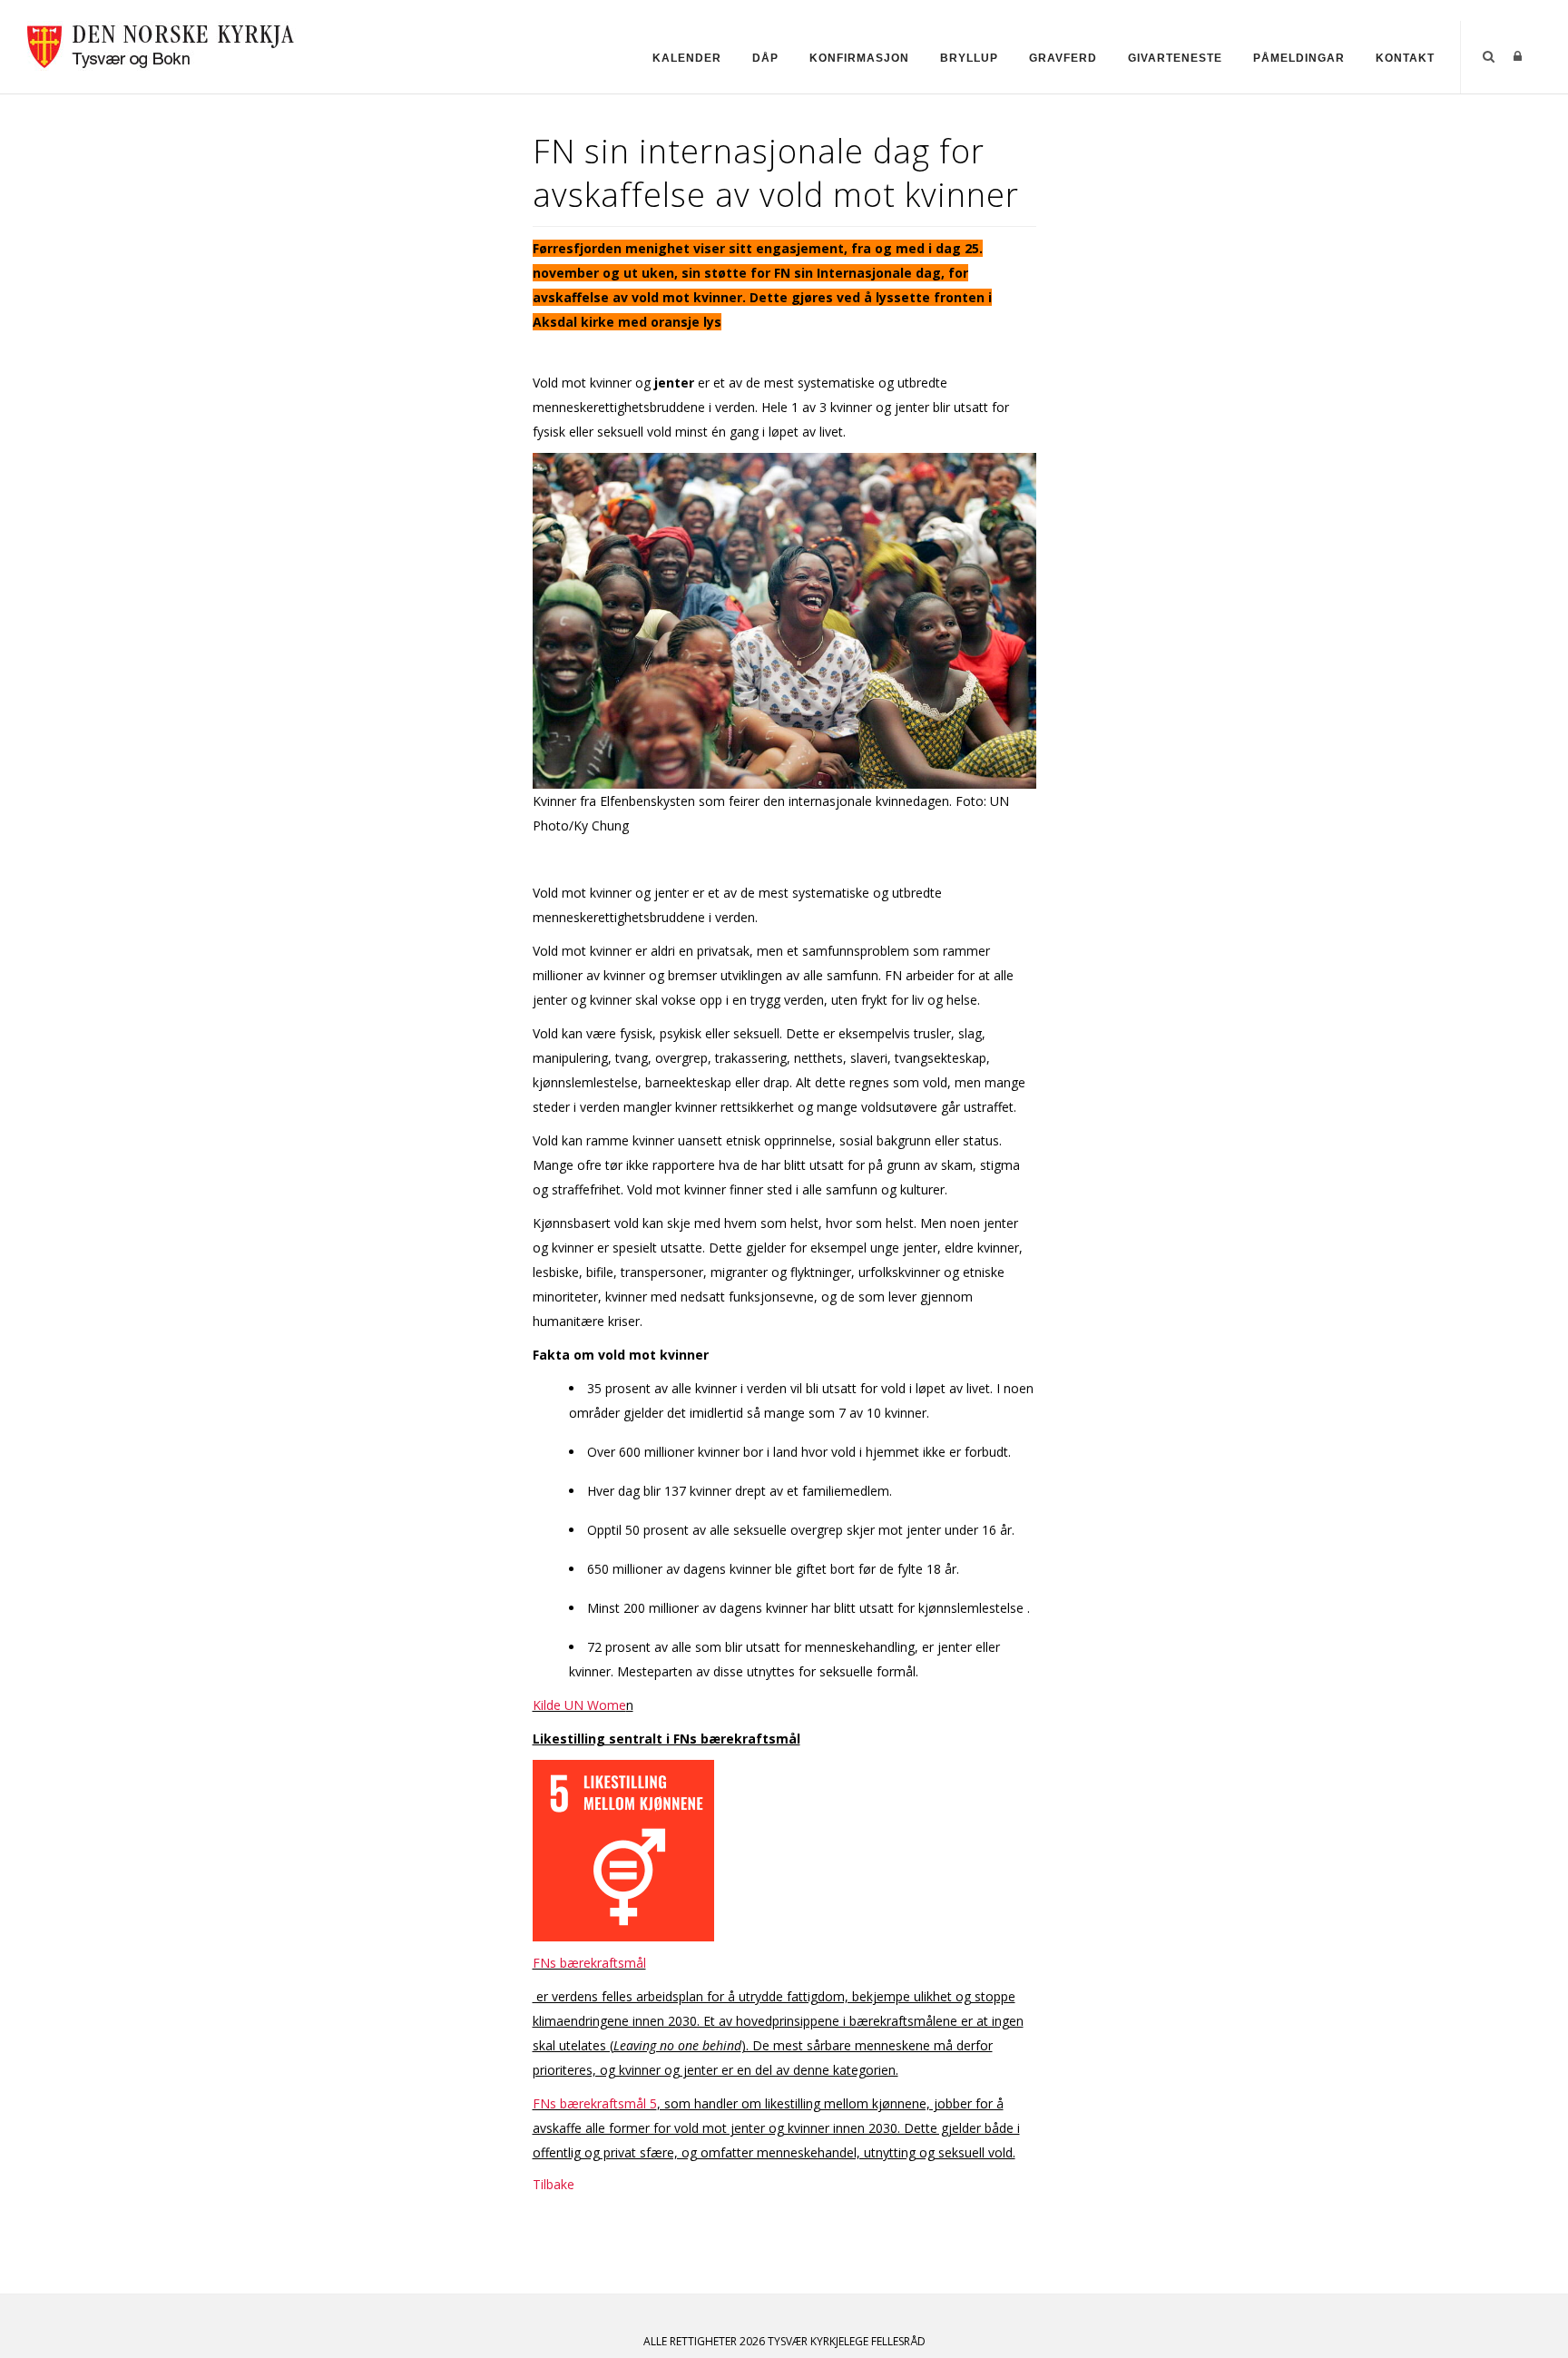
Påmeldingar (1299, 58)
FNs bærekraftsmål (589, 1963)
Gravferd (1063, 58)
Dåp (765, 58)
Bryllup (969, 58)
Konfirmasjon (859, 58)
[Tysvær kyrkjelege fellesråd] (162, 44)
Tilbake (554, 2184)
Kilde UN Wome (579, 1705)
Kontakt (1405, 58)
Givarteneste (1175, 58)
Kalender (687, 58)
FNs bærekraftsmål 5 (595, 2103)
